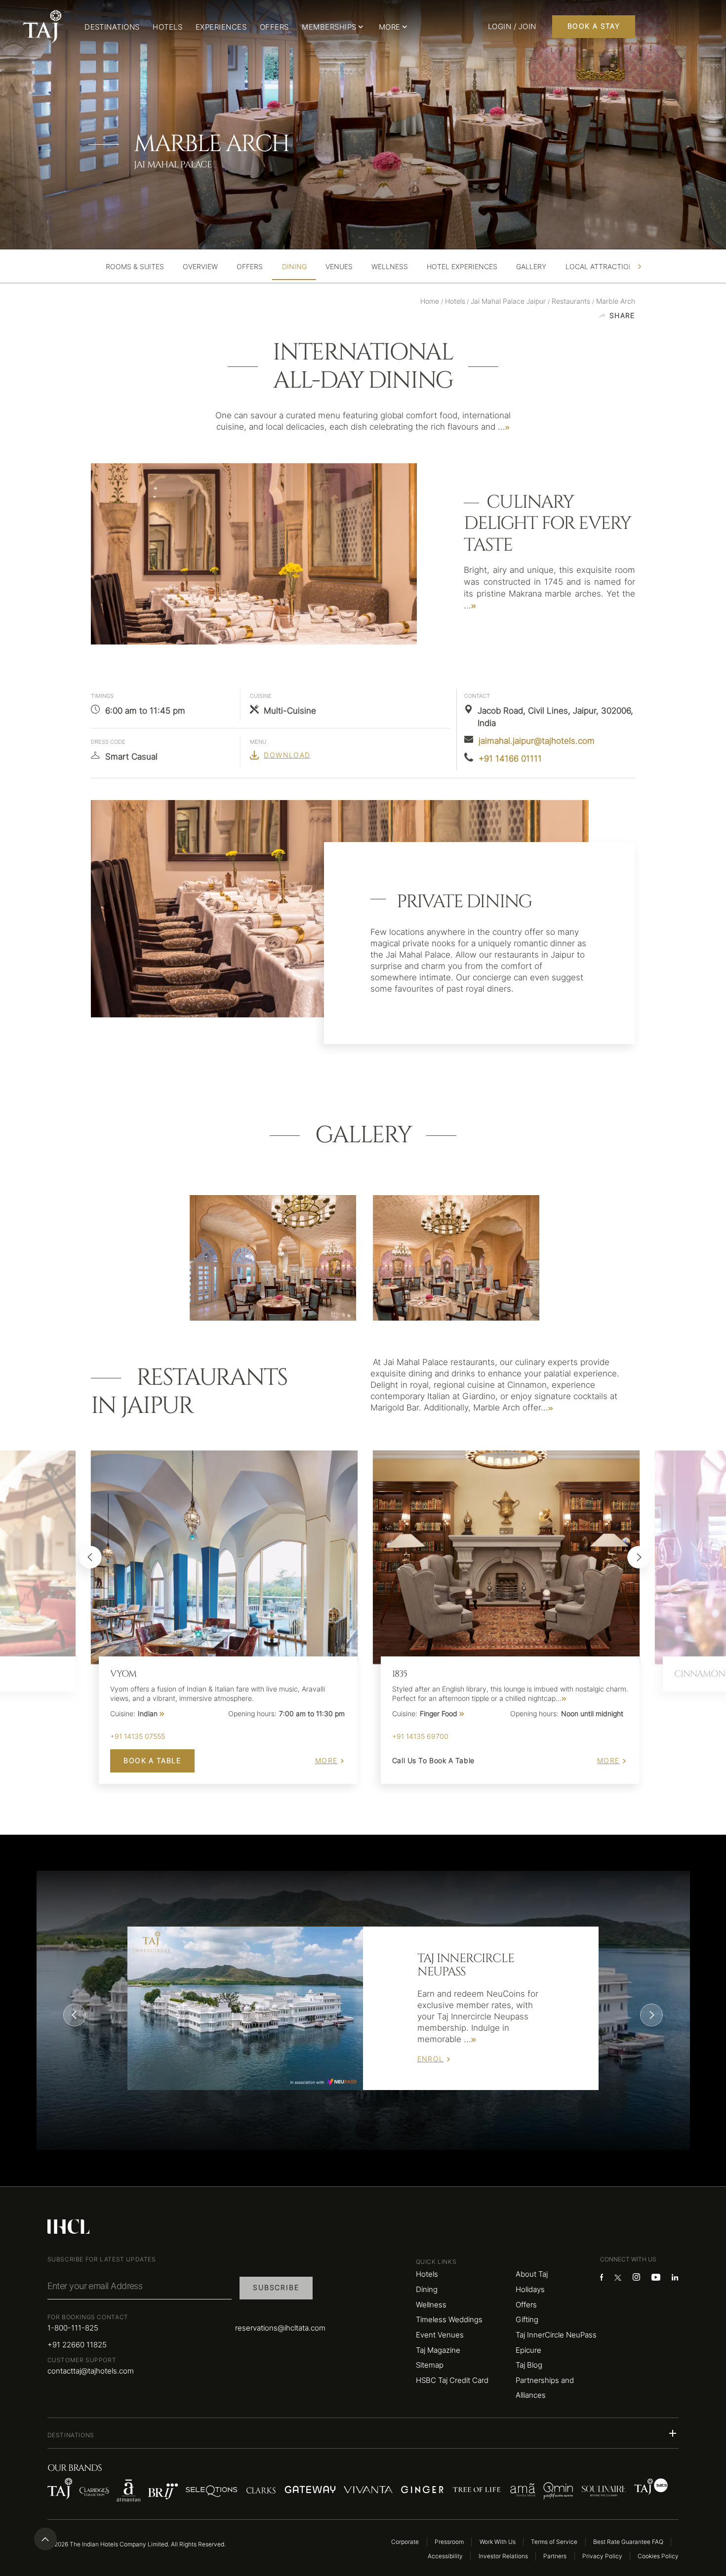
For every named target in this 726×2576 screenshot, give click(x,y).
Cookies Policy (658, 2556)
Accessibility (445, 2556)
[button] (363, 2433)
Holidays (530, 2289)
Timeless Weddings (449, 2319)
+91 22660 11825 (77, 2345)
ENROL (431, 2059)
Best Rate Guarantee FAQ (628, 2542)
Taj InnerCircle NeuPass (556, 2335)
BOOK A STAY (594, 26)
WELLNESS (390, 267)
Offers (526, 2305)
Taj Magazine (438, 2350)
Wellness (431, 2305)
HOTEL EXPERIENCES (462, 267)
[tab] (135, 267)
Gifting (527, 2319)
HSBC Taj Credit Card (452, 2380)
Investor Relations (503, 2556)
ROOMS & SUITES (135, 267)
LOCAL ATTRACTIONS (602, 267)
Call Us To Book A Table (433, 1761)
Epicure (528, 2350)
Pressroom (449, 2542)
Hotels (427, 2274)
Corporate (405, 2542)
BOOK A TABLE (152, 1761)
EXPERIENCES (221, 27)
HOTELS (167, 27)
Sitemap (430, 2365)
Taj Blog (529, 2365)
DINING (294, 267)
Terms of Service (554, 2542)
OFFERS (274, 27)
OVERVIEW (200, 267)
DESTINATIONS (112, 27)
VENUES (339, 267)
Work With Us (498, 2542)
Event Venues (440, 2335)
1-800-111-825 (73, 2328)
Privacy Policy (602, 2556)
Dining (427, 2289)
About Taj (532, 2274)
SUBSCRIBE (276, 2288)
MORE (326, 1761)
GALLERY (531, 267)
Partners (555, 2556)
